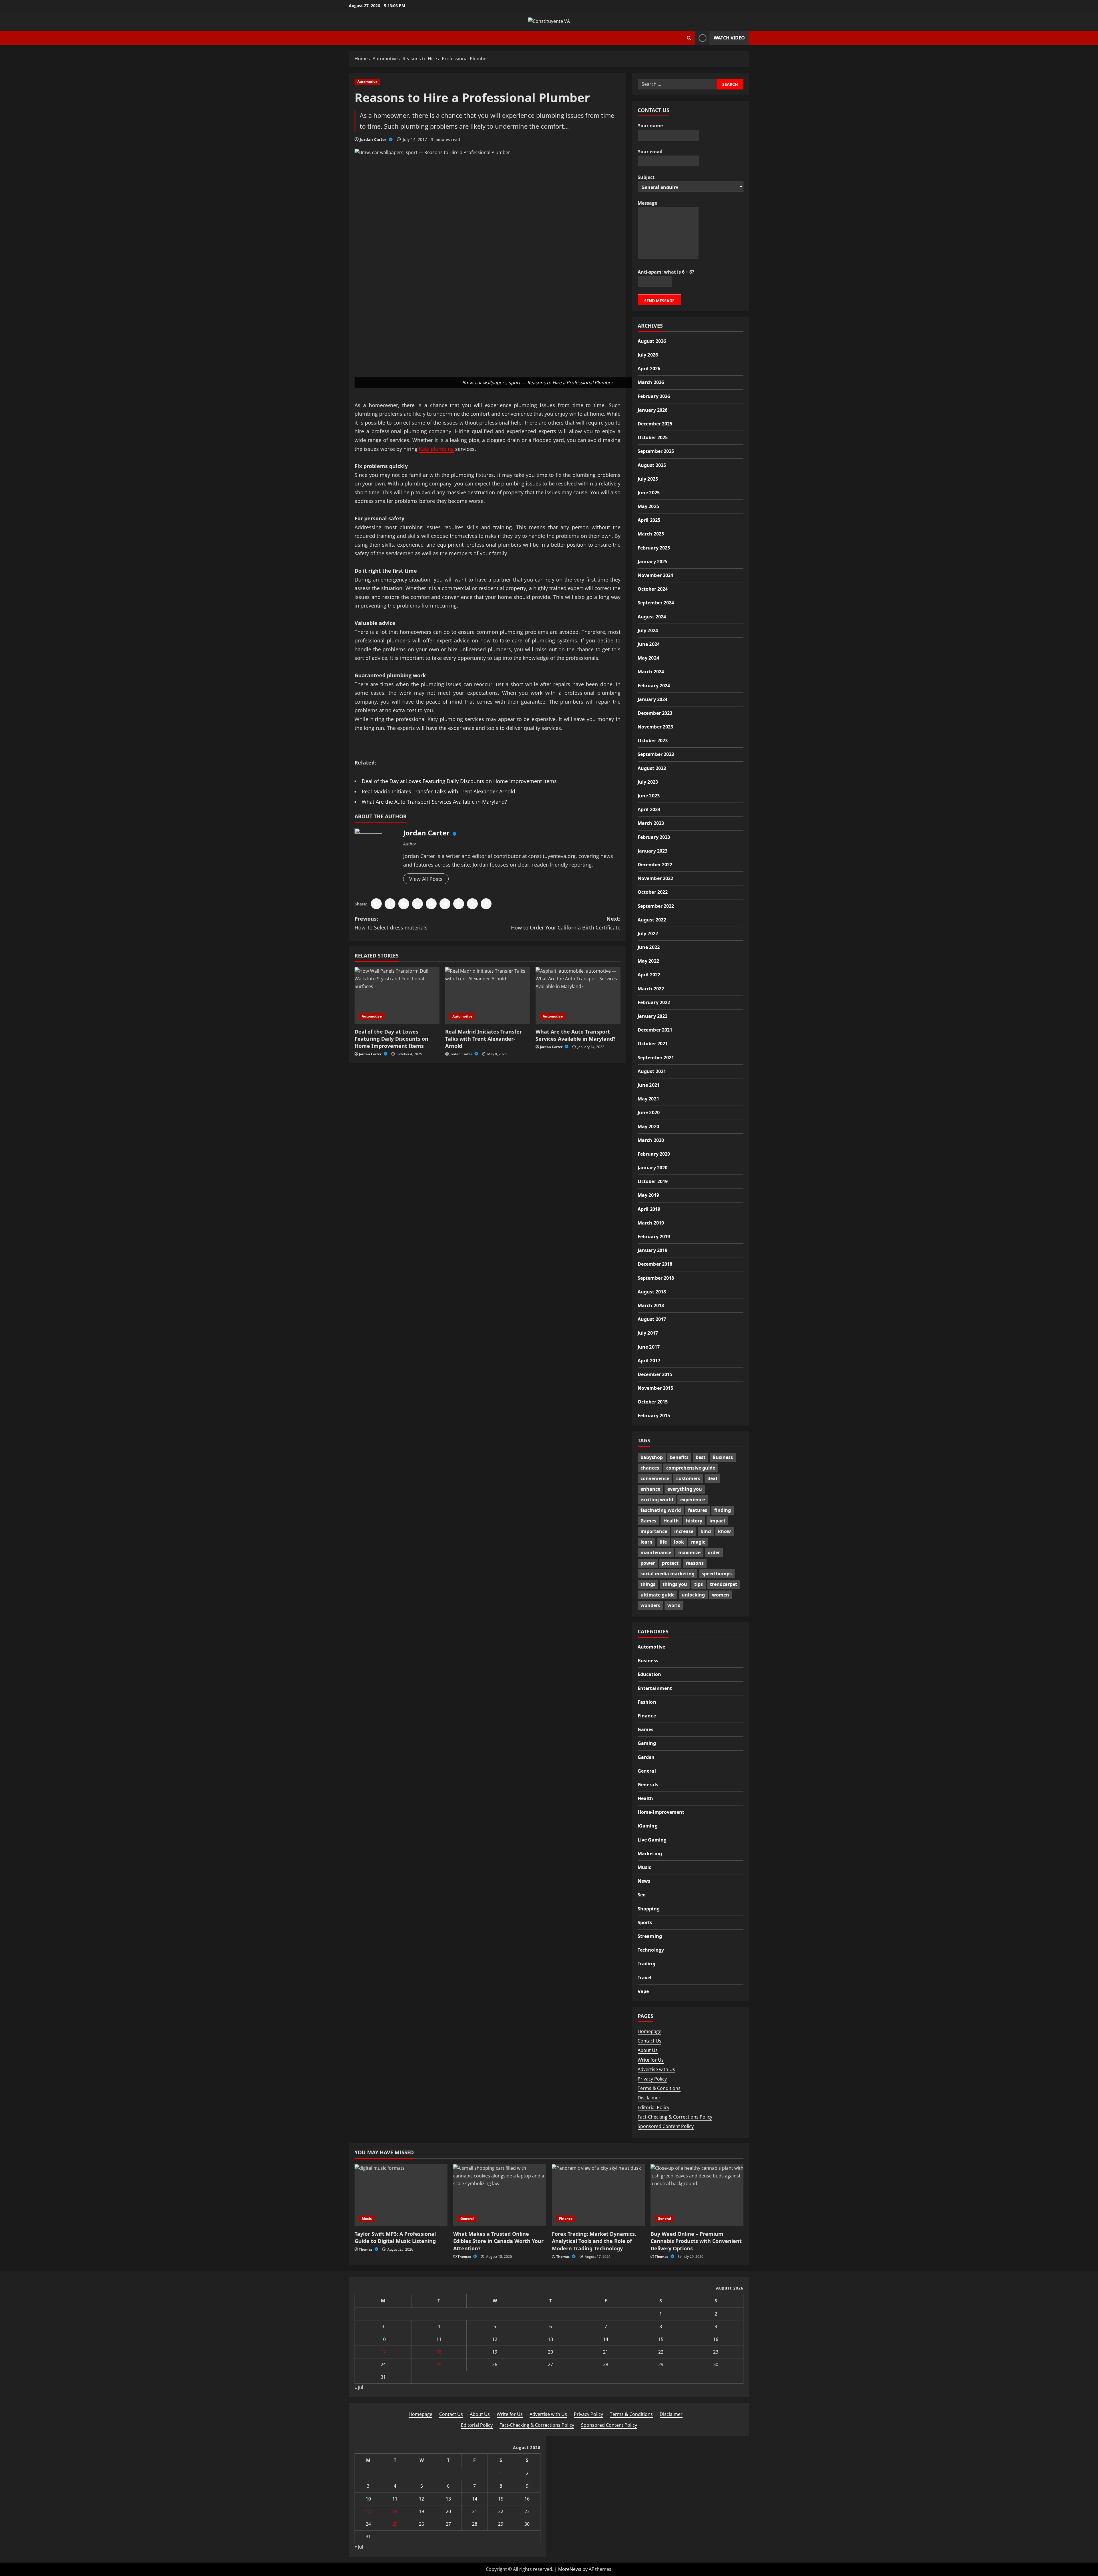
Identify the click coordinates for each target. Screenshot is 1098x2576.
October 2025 (653, 437)
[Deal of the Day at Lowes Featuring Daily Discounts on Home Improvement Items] (397, 996)
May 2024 (648, 658)
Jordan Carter (374, 139)
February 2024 (654, 685)
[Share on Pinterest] (431, 904)
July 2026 (648, 355)
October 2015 (653, 1402)
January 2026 (653, 410)
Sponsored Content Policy (666, 2126)
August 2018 (652, 1291)
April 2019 (649, 1209)
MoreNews (570, 2569)
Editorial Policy (654, 2107)
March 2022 (651, 988)
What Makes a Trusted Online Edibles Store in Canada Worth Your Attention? (498, 2241)
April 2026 (649, 369)
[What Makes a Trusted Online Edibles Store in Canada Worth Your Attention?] (500, 2195)
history (694, 1521)
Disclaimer (649, 2098)
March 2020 (651, 1140)
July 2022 (648, 933)
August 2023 (652, 768)
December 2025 (655, 423)
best (701, 1457)
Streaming (650, 1936)
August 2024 (652, 616)
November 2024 (655, 575)
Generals (648, 1784)
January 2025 (653, 561)
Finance (647, 1715)
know (724, 1531)
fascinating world (661, 1510)
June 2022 (649, 947)
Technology (651, 1950)
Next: (566, 923)
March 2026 (651, 382)
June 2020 (649, 1112)
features (698, 1510)
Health (671, 1521)
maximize (689, 1552)
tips (699, 1584)
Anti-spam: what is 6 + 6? (666, 272)
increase (684, 1531)
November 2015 (655, 1388)
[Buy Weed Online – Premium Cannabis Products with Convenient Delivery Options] (697, 2195)
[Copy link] (486, 904)
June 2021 (649, 1085)
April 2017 (649, 1360)
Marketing (650, 1853)
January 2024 (653, 699)
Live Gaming (652, 1840)
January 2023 (653, 851)
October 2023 (653, 740)
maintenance (656, 1552)
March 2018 (651, 1305)
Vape (643, 1991)
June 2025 (649, 492)
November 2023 (655, 726)
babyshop (652, 1457)
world (674, 1605)
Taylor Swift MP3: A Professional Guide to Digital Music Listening (395, 2237)
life (663, 1542)
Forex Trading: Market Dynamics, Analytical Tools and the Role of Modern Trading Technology (594, 2241)
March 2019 (651, 1223)
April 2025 (649, 520)
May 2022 (648, 961)
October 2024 (653, 589)
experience (693, 1500)
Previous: (391, 923)
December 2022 (655, 864)
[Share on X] (390, 904)
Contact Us (650, 2041)
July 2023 (648, 782)
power (648, 1563)
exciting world (657, 1500)
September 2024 (656, 603)
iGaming (648, 1826)
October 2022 (653, 892)
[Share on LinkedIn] (404, 904)
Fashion (647, 1702)
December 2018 (655, 1264)
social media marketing (668, 1574)
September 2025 (656, 451)
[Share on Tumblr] (459, 904)
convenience (655, 1478)
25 (439, 2364)
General (647, 1771)
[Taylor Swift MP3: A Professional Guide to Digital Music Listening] (401, 2195)
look (679, 1542)
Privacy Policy (652, 2079)
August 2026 (652, 341)
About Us (648, 2050)
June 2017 (649, 1347)
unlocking (693, 1595)
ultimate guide (658, 1595)
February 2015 (654, 1416)
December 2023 (655, 713)
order (714, 1552)
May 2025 (648, 506)
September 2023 (656, 754)
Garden (646, 1757)
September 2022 (656, 906)
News (644, 1881)
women (721, 1595)
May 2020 (648, 1126)
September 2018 (656, 1278)
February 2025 (654, 548)
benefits (679, 1457)
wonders (650, 1605)
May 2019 (648, 1195)
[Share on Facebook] (376, 904)
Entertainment (655, 1688)
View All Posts (426, 879)
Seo (642, 1895)
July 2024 (648, 630)
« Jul (359, 2387)
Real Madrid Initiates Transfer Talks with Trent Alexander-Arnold (438, 791)
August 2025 (652, 465)
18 (439, 2352)
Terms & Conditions (659, 2088)
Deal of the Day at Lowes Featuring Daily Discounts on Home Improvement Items (459, 781)
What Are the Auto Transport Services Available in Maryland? (434, 802)
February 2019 (654, 1236)
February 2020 (654, 1154)
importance (654, 1531)
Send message (659, 300)
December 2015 (655, 1374)
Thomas (366, 2249)
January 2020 (653, 1167)
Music (645, 1867)
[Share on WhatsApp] (417, 904)
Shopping (649, 1908)
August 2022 (652, 919)
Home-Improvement (661, 1812)
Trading (647, 1964)
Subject (646, 177)
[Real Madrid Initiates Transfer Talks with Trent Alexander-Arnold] (488, 996)
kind (706, 1531)
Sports (645, 1922)
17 (383, 2352)
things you (675, 1584)
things (648, 1584)
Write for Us (651, 2060)
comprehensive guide (691, 1468)
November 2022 (655, 878)
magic (698, 1542)
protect (670, 1563)
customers (688, 1478)
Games (648, 1521)
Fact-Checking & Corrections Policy (675, 2117)
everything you (685, 1489)
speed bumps (717, 1574)
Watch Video (729, 38)
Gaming (647, 1743)
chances (650, 1468)
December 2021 (655, 1030)
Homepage (650, 2031)
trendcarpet (724, 1584)
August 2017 (652, 1319)
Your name (650, 126)
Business (723, 1457)
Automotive (367, 82)
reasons (695, 1563)
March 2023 (651, 823)
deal (712, 1478)
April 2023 (649, 809)
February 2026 (654, 396)
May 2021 (648, 1098)
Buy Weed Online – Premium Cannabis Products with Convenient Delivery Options (696, 2241)
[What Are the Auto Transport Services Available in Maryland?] (578, 996)
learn (647, 1542)
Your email (650, 151)
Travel (645, 1977)
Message (647, 203)
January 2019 (653, 1250)
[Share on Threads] (472, 904)
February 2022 (654, 1002)
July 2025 (648, 479)
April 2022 (649, 975)
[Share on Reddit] (445, 904)
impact (717, 1521)
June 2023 (649, 795)
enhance (650, 1489)
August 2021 (652, 1071)
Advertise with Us (656, 2069)
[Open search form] (689, 38)
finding (723, 1510)
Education (649, 1674)
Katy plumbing (436, 449)
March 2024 (651, 672)
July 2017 (648, 1333)
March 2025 (651, 534)
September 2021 (656, 1057)
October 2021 (653, 1044)
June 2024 (649, 644)
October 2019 (653, 1181)
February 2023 (654, 837)
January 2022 (653, 1016)
